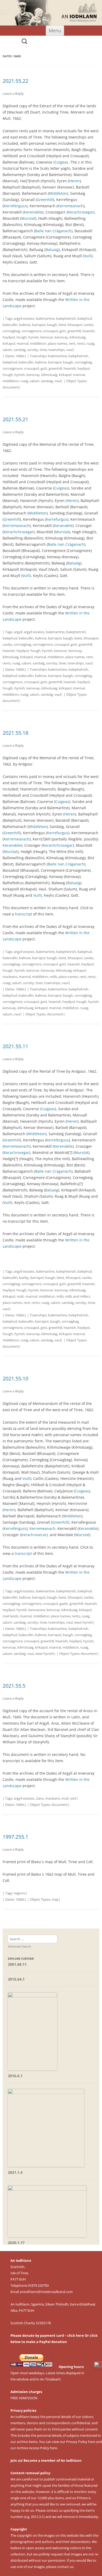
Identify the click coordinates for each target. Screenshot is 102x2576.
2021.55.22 (15, 81)
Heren (74, 181)
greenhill (74, 331)
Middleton (58, 193)
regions (20, 1893)
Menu (55, 30)
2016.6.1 (15, 2076)
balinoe (25, 325)
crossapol (50, 331)
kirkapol (9, 343)
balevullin (10, 325)
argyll (18, 632)
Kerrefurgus (57, 519)
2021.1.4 (15, 2172)
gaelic (64, 1604)
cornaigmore (31, 331)
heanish (89, 331)
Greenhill (45, 200)
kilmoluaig (78, 337)
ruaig (90, 343)
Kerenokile (33, 212)
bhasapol (75, 325)
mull (65, 1798)
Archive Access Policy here (37, 2448)
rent (72, 343)
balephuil (85, 318)
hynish (33, 337)
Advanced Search (19, 1946)
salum (7, 350)
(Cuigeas (61, 162)
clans (40, 1798)
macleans (10, 977)
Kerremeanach (70, 206)
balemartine (45, 318)
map (55, 1899)
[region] (51, 13)
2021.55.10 (15, 1378)
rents (81, 343)
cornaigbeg (11, 331)
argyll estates (24, 318)
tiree (43, 350)
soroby (33, 350)
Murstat (28, 218)
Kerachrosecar (34, 1535)
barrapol (39, 325)
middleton (38, 343)
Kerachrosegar (81, 212)
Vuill (26, 1478)
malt (20, 1296)
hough (22, 337)
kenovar (47, 337)
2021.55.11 (15, 1046)
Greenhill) (61, 1522)
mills (53, 977)
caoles (89, 325)
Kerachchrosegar (19, 532)
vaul (69, 350)
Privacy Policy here (81, 2442)
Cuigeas (61, 488)
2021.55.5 (14, 1686)
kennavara (37, 1610)
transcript (24, 914)
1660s (20, 356)
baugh (52, 325)
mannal (23, 343)
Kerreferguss (15, 206)
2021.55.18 (15, 733)
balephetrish (66, 318)
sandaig (20, 350)
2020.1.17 (16, 2243)
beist (62, 325)
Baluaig (52, 250)
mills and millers (78, 1296)
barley (24, 1278)
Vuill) (88, 256)
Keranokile (63, 526)
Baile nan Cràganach (53, 231)
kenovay (61, 337)
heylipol (9, 337)
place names (58, 343)
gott (63, 331)
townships (56, 350)
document (11, 387)
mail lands (10, 1616)
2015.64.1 (16, 1979)
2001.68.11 (17, 1964)
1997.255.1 (15, 1837)
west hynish (84, 1622)
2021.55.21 (15, 419)
